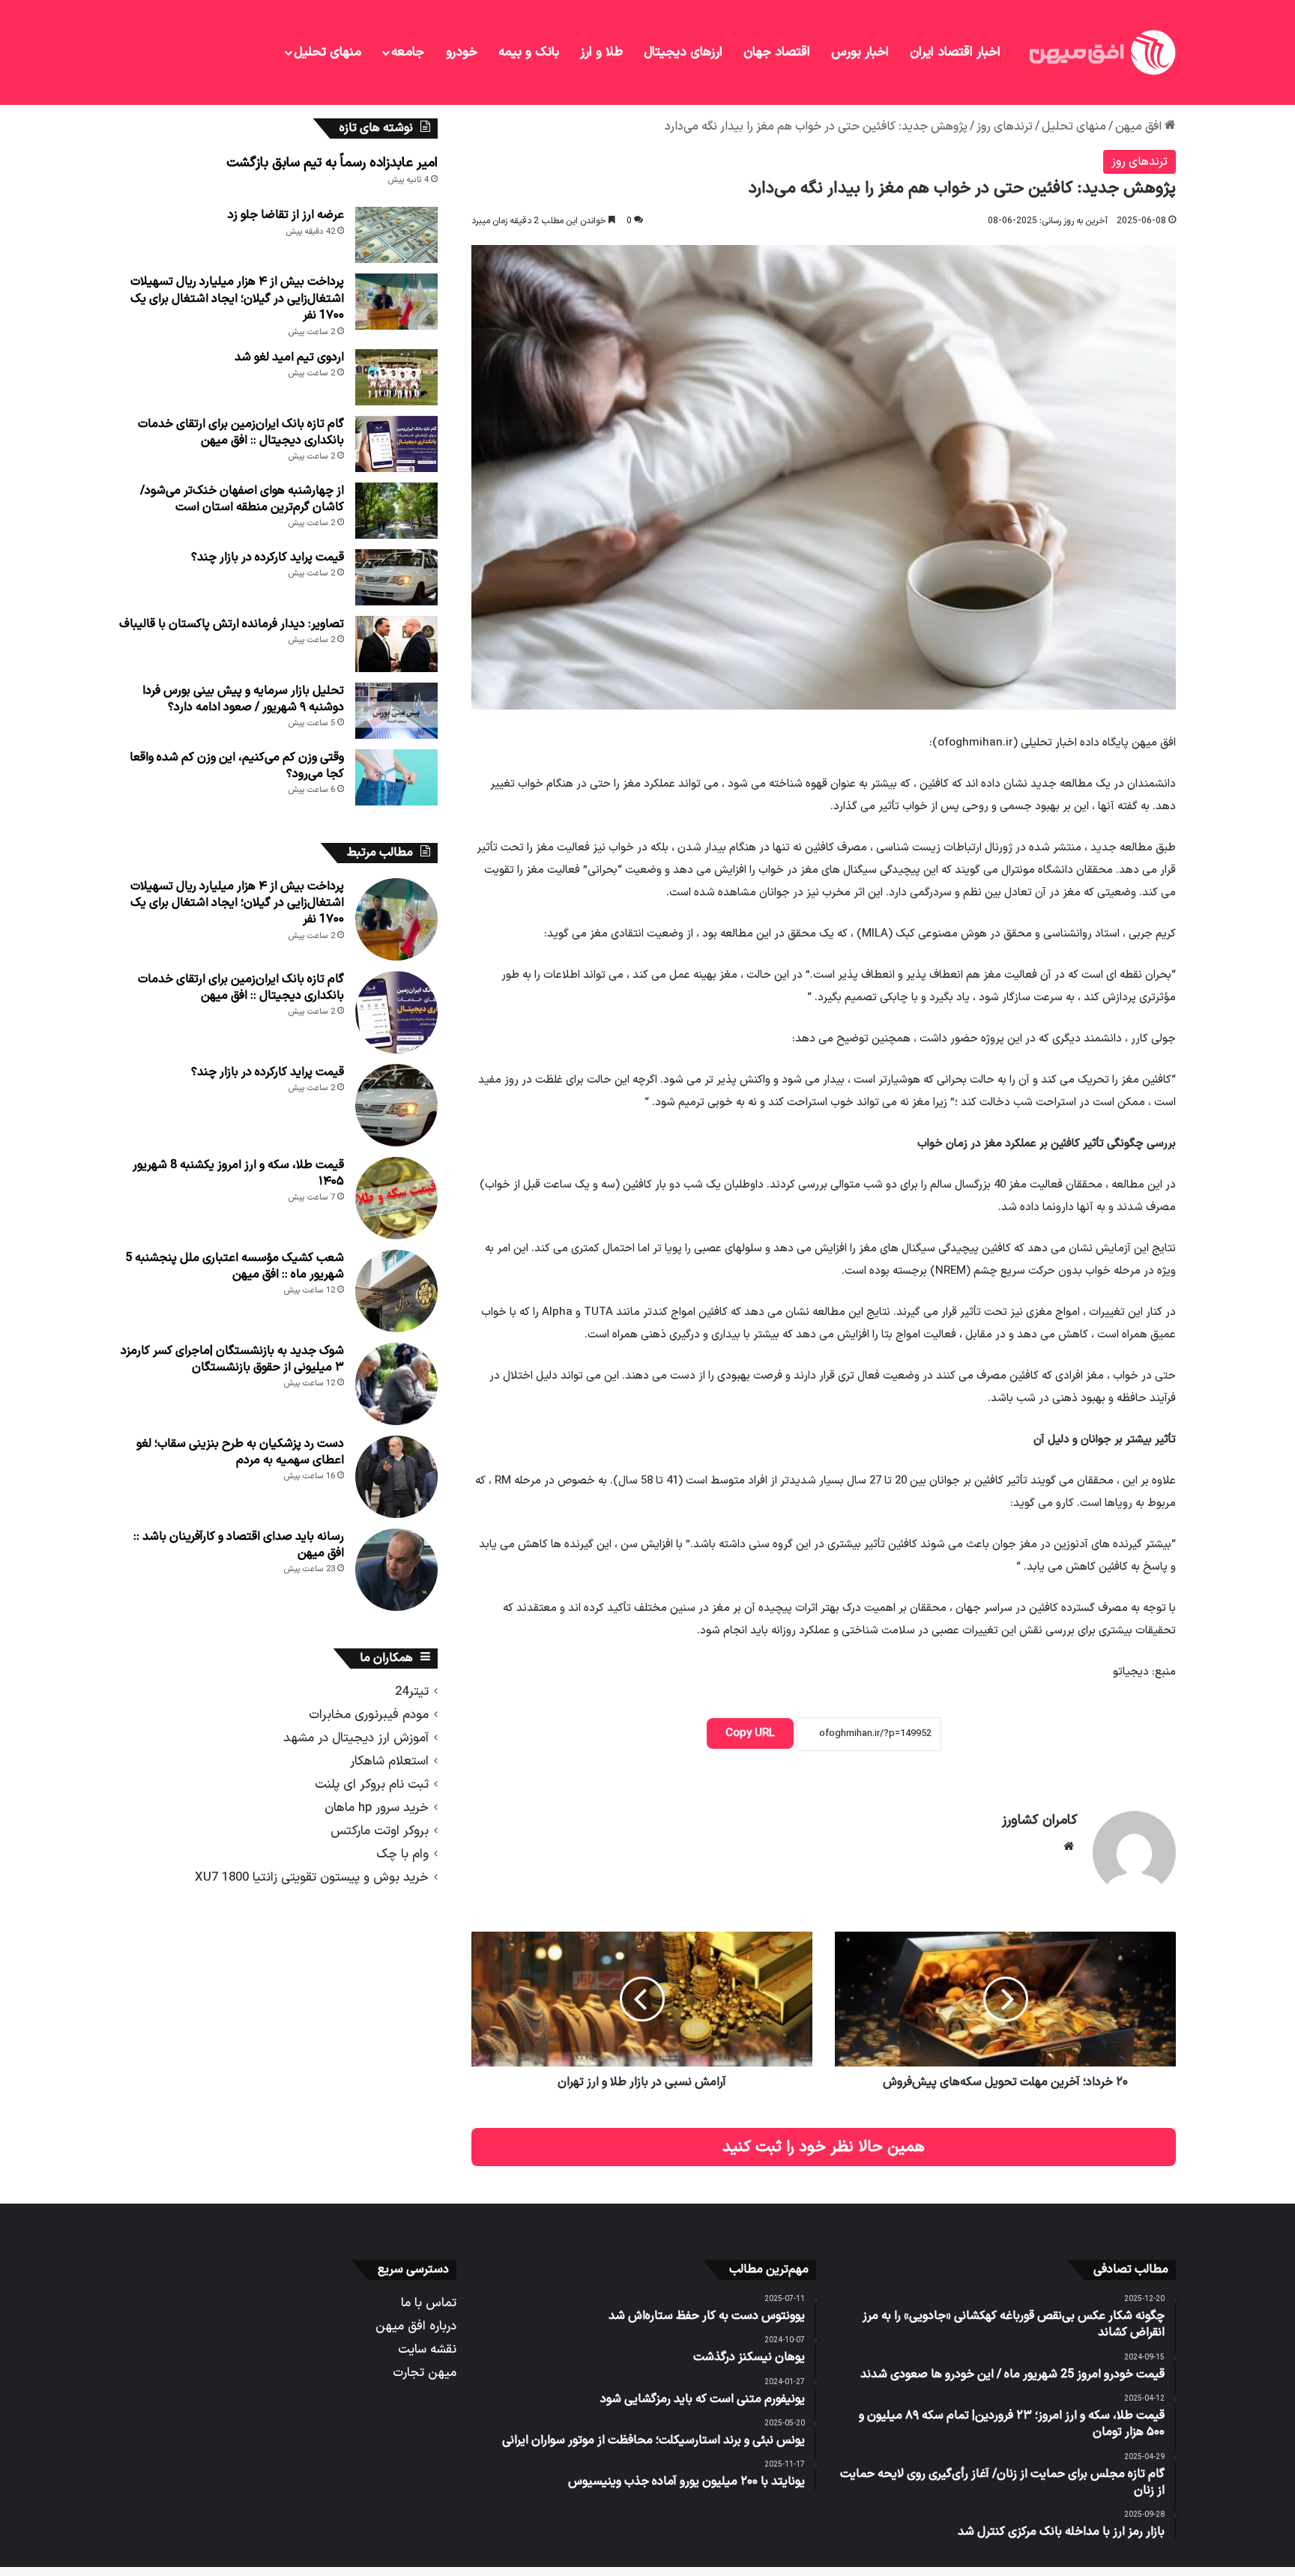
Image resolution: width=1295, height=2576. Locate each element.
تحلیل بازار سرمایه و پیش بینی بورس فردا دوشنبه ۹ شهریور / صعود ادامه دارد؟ (243, 699)
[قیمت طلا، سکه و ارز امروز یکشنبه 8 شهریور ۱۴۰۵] (396, 1198)
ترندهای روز (1005, 127)
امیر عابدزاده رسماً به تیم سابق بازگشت (332, 163)
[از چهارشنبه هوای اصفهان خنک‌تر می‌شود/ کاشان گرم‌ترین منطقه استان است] (396, 511)
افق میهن (1140, 127)
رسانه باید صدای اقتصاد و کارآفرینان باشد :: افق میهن (239, 1545)
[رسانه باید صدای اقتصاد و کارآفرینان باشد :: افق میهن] (396, 1570)
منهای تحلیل (327, 52)
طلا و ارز (601, 52)
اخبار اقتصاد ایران (955, 52)
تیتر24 (412, 1691)
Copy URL (750, 1733)
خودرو (462, 52)
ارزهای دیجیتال (683, 52)
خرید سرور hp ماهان (377, 1808)
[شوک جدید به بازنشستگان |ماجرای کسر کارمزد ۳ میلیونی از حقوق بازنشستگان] (396, 1384)
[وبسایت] (1069, 1846)
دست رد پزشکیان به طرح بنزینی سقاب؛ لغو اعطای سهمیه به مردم (240, 1452)
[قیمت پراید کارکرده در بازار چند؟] (396, 577)
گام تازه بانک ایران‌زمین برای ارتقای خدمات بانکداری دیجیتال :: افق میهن (241, 432)
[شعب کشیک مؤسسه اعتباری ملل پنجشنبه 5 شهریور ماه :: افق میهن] (396, 1291)
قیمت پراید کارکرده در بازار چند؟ (268, 557)
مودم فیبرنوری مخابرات (369, 1715)
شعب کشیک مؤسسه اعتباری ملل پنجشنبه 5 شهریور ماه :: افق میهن (235, 1266)
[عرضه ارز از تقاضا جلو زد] (396, 235)
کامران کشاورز (1040, 1820)
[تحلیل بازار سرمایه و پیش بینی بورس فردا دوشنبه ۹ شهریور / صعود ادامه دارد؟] (396, 711)
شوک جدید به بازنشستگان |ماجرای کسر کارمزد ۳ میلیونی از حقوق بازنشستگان (232, 1359)
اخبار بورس (860, 52)
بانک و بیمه (529, 52)
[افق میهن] (1101, 52)
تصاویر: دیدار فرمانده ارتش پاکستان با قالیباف (232, 624)
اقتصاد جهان (777, 52)
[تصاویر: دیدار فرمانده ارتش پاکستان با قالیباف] (396, 644)
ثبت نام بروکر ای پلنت (372, 1784)
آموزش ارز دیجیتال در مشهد (356, 1738)
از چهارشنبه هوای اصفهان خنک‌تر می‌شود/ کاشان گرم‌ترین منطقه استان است (242, 499)
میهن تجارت (425, 2373)
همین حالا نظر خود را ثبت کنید (824, 2147)
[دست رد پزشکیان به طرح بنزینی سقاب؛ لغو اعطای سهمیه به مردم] (396, 1477)
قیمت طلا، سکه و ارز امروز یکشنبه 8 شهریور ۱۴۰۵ (238, 1173)
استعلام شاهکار (389, 1761)
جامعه (408, 52)
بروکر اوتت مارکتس (380, 1831)
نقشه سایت (427, 2349)
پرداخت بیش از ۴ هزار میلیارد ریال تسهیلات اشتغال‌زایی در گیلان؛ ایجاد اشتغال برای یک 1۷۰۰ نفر (237, 299)
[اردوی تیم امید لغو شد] (396, 377)
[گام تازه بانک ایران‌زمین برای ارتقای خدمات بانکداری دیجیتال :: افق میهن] (396, 444)
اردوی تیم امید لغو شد (289, 357)
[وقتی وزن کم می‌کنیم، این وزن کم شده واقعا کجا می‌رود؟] (396, 777)
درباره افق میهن (416, 2326)
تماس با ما (429, 2303)
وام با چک (402, 1854)
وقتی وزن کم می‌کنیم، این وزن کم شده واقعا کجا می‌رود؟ (237, 766)
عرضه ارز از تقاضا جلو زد (286, 215)
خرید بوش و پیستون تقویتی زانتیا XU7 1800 (312, 1877)
